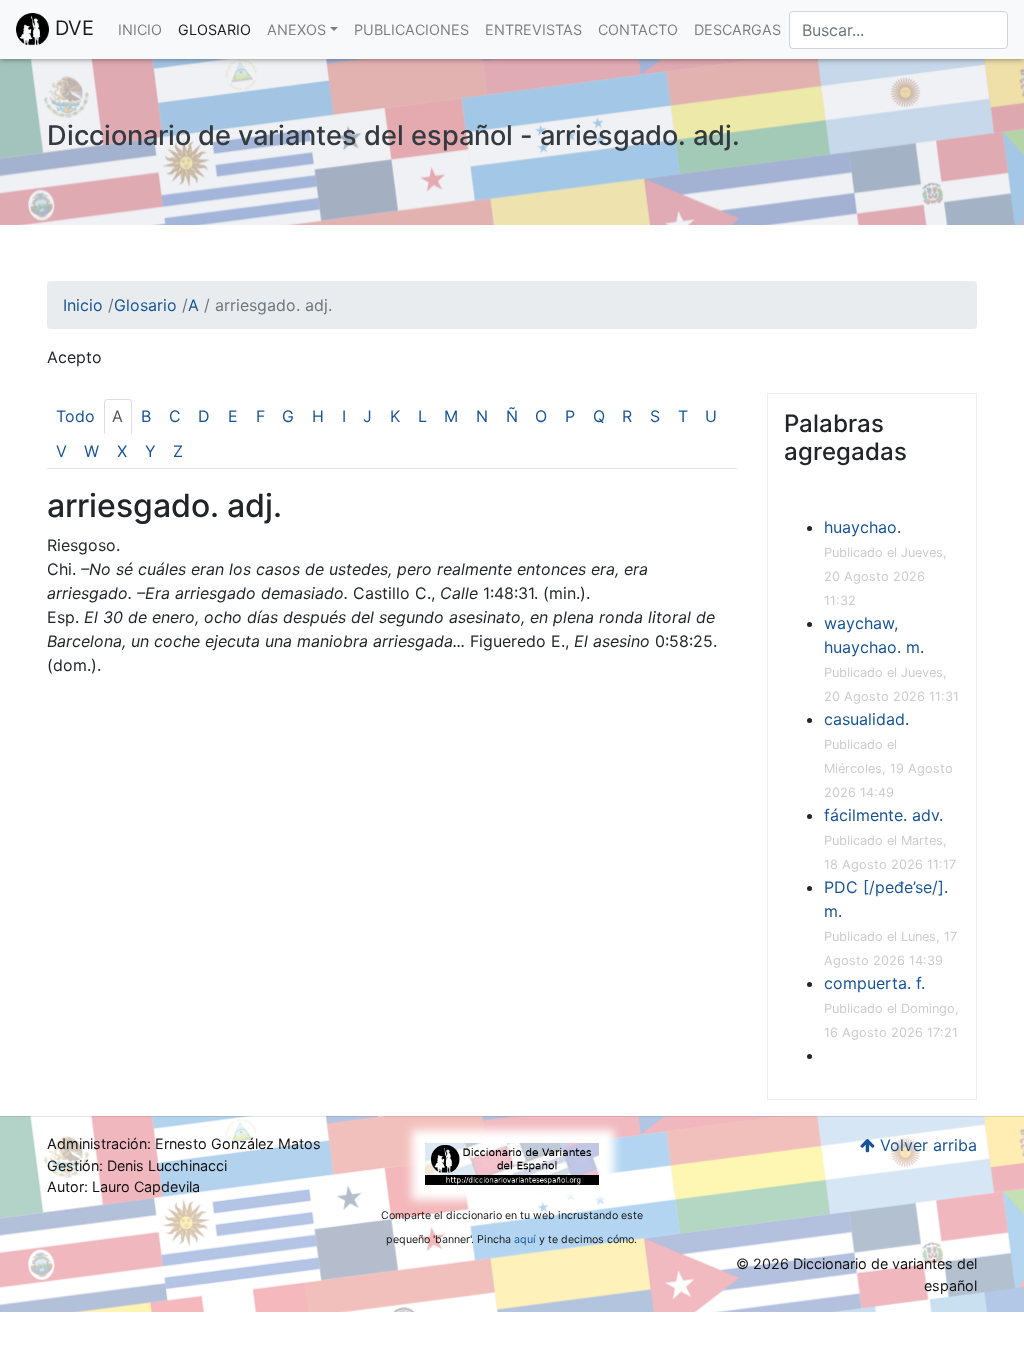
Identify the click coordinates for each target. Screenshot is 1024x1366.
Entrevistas (533, 29)
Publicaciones (411, 29)
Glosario (214, 29)
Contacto (638, 29)
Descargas (737, 29)
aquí (525, 1239)
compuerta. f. (874, 983)
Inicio (140, 29)
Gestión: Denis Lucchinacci (137, 1165)
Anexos (296, 29)
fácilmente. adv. (883, 815)
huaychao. (862, 527)
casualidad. (866, 719)
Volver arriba (926, 1145)
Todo (75, 416)
